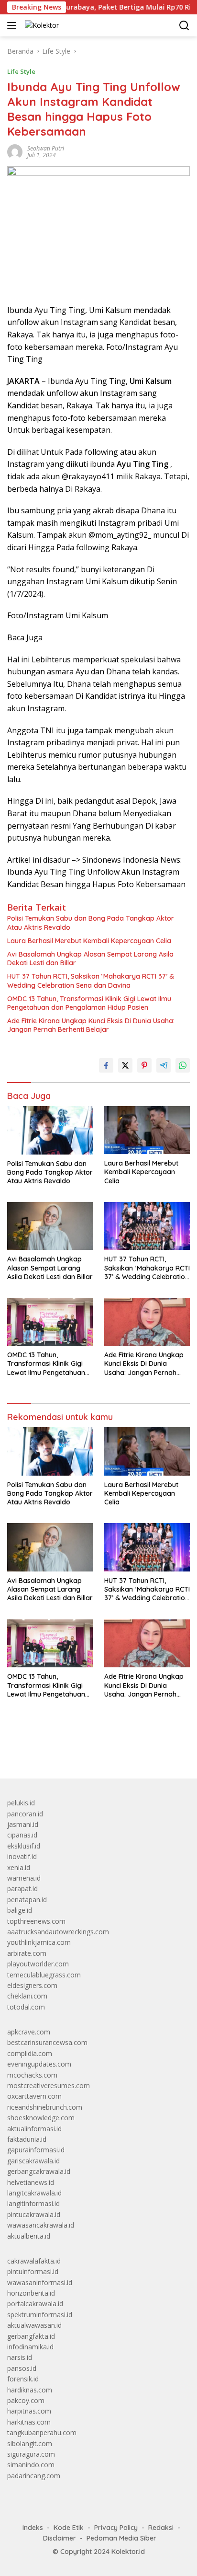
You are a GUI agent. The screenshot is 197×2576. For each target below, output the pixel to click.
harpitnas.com (29, 2411)
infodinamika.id (30, 2347)
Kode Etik (69, 2528)
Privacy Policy (116, 2528)
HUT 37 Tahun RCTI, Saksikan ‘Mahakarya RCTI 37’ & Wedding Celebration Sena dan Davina (91, 981)
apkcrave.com (29, 2032)
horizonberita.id (31, 2293)
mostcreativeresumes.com (49, 2085)
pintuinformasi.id (33, 2271)
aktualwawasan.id (34, 2325)
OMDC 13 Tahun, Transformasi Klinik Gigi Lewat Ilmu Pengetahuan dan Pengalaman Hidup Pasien (89, 1003)
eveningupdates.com (39, 2064)
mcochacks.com (32, 2075)
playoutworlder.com (38, 1964)
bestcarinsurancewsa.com (47, 2042)
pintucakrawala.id (34, 2214)
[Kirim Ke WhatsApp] (183, 1065)
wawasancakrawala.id (41, 2225)
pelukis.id (21, 1803)
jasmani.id (23, 1824)
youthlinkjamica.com (39, 1942)
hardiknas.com (30, 2390)
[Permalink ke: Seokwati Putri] (15, 151)
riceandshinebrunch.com (45, 2107)
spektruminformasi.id (40, 2315)
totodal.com (26, 2007)
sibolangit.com (30, 2443)
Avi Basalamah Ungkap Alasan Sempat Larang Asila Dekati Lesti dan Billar (90, 959)
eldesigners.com (32, 1985)
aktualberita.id (29, 2236)
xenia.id (19, 1867)
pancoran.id (25, 1814)
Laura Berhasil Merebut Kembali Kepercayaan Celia (89, 941)
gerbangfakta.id (31, 2336)
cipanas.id (22, 1835)
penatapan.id (27, 1900)
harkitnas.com (29, 2422)
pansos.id (22, 2368)
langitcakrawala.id (34, 2193)
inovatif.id (22, 1856)
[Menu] (14, 25)
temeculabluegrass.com (44, 1975)
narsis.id (20, 2357)
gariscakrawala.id (33, 2161)
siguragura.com (31, 2454)
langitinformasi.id (33, 2203)
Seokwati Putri (46, 148)
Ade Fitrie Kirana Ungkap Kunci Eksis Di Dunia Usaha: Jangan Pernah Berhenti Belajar (91, 1025)
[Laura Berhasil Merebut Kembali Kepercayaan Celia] (147, 1130)
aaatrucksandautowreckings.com (58, 1932)
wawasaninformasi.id (40, 2282)
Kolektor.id (128, 2552)
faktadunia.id (27, 2139)
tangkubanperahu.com (42, 2432)
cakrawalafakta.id (34, 2261)
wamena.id (24, 1878)
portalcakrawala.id (35, 2304)
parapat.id (22, 1889)
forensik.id (23, 2379)
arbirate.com (27, 1953)
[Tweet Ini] (125, 1065)
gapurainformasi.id (36, 2150)
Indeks (33, 2528)
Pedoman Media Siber (121, 2538)
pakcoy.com (26, 2400)
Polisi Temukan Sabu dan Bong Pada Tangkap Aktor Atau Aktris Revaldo (91, 923)
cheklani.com (27, 1996)
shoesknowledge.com (41, 2118)
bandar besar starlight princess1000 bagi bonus (80, 1749)
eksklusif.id (24, 1846)
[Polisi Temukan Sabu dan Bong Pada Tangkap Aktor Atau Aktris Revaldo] (50, 1130)
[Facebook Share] (106, 1065)
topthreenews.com (36, 1921)
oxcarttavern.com (34, 2096)
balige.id (20, 1910)
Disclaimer (60, 2538)
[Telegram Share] (164, 1065)
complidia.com (30, 2053)
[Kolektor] (41, 25)
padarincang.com (34, 2476)
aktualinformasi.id (34, 2129)
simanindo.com (31, 2465)
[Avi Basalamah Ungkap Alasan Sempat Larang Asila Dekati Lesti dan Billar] (50, 1226)
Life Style (21, 71)
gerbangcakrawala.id (39, 2171)
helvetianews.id (31, 2182)
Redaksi (161, 2528)
